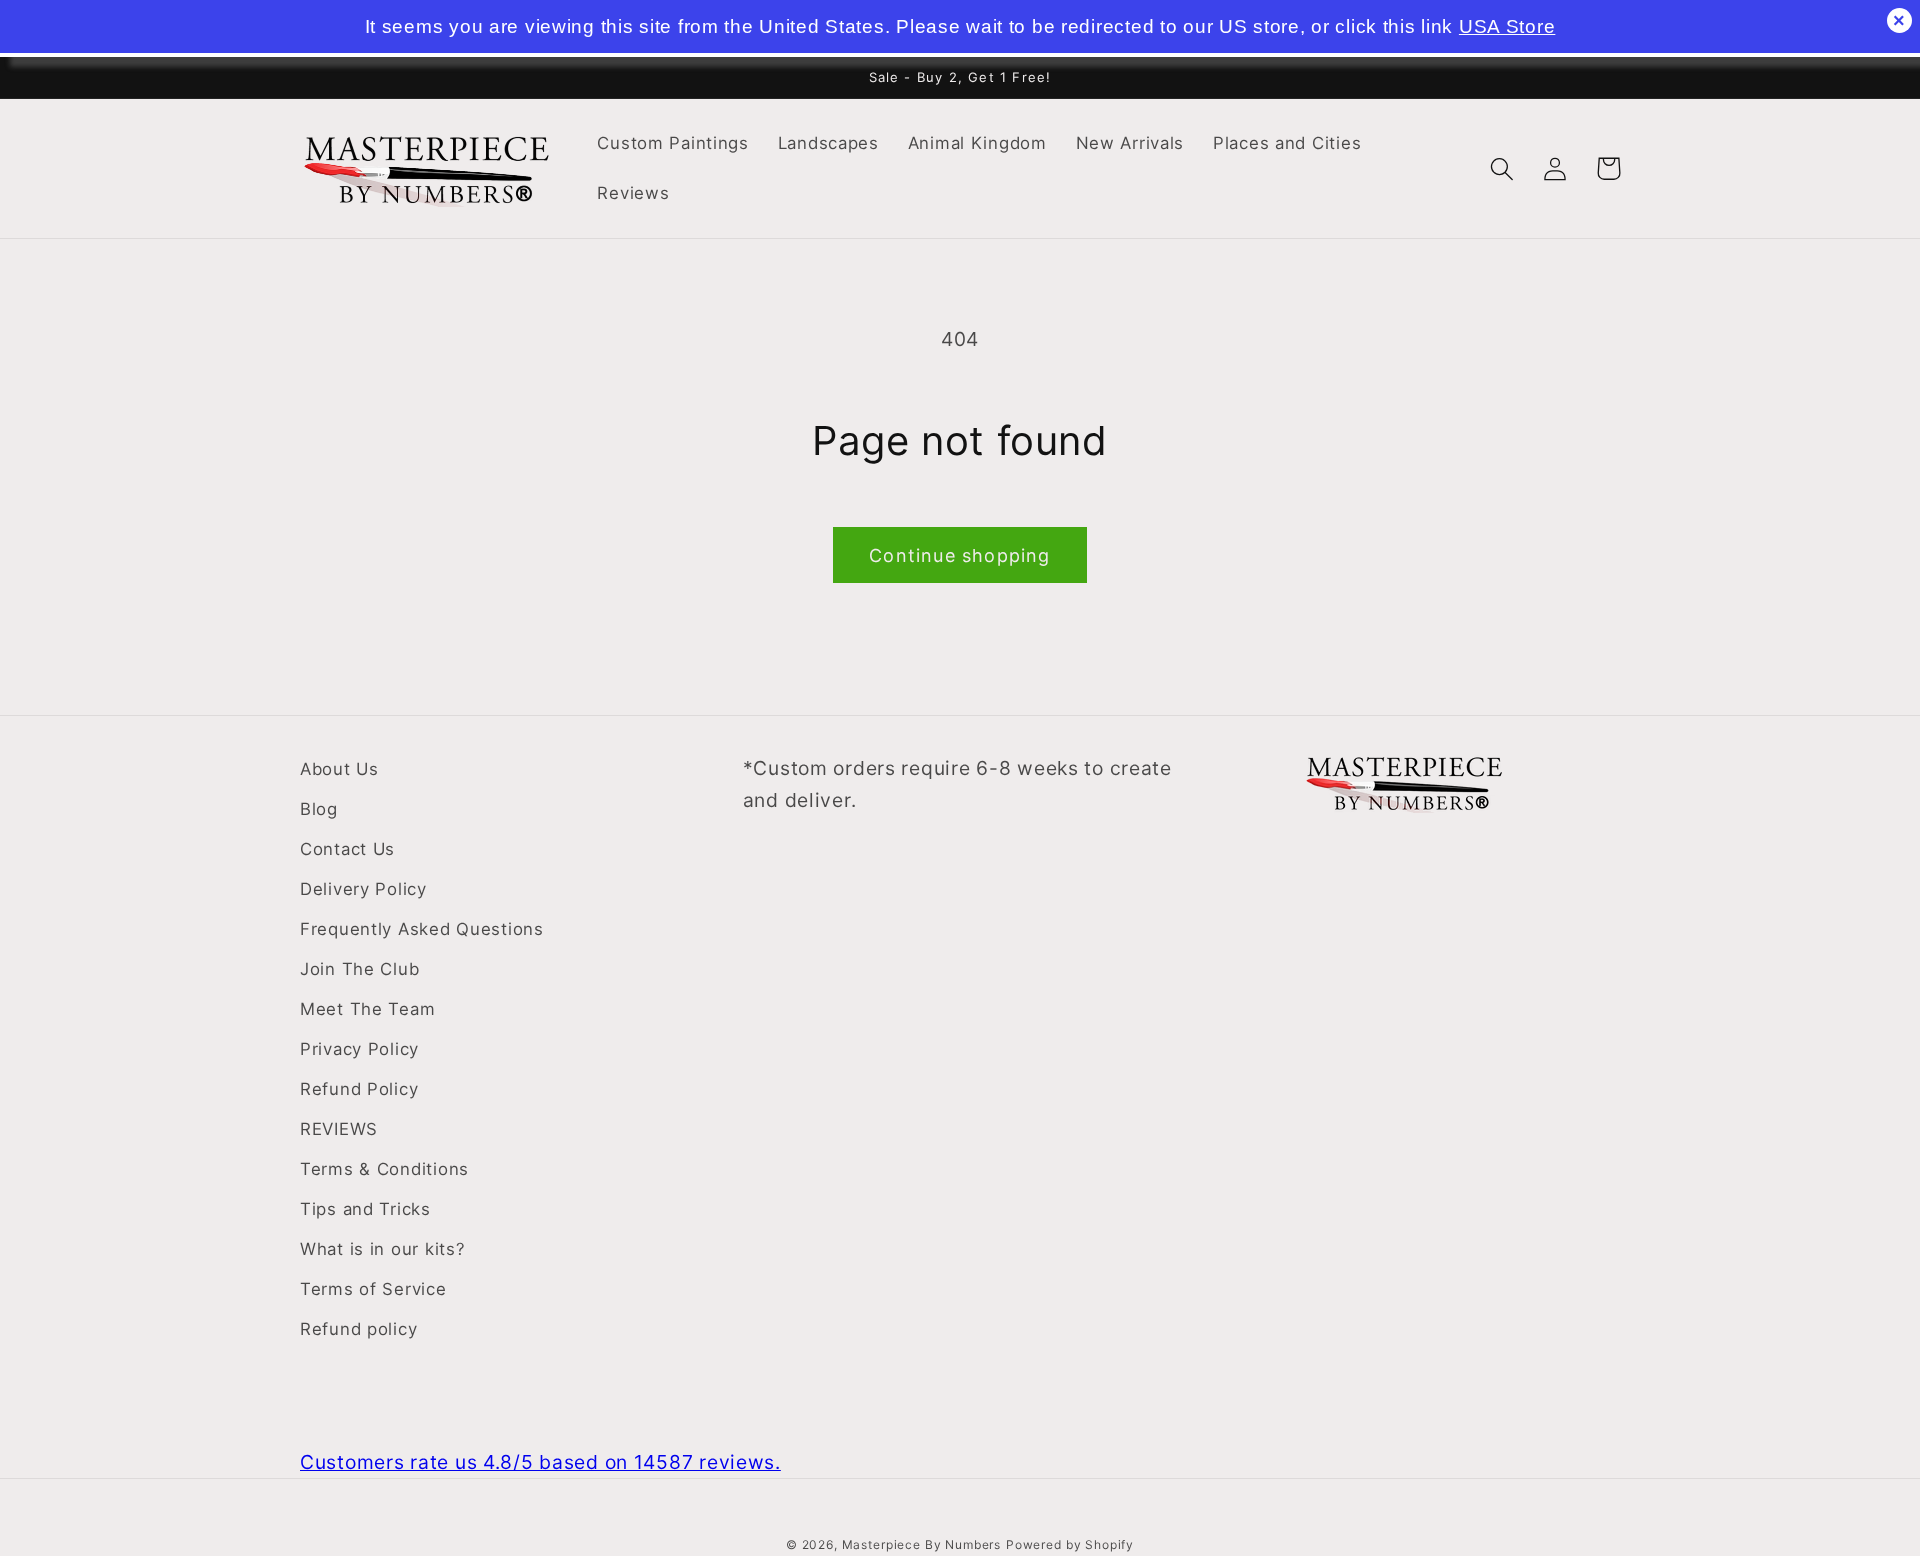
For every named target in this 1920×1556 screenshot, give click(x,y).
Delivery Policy (363, 889)
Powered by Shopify (1070, 1544)
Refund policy (358, 1329)
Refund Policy (359, 1089)
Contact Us (347, 849)
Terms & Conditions (384, 1169)
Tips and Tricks (365, 1209)
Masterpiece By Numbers (921, 1544)
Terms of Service (373, 1289)
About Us (339, 769)
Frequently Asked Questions (422, 929)
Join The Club (359, 969)
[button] (1502, 168)
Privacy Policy (359, 1049)
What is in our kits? (382, 1249)
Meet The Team (367, 1009)
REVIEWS (339, 1129)
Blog (319, 809)
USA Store (1507, 26)
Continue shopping (959, 555)
